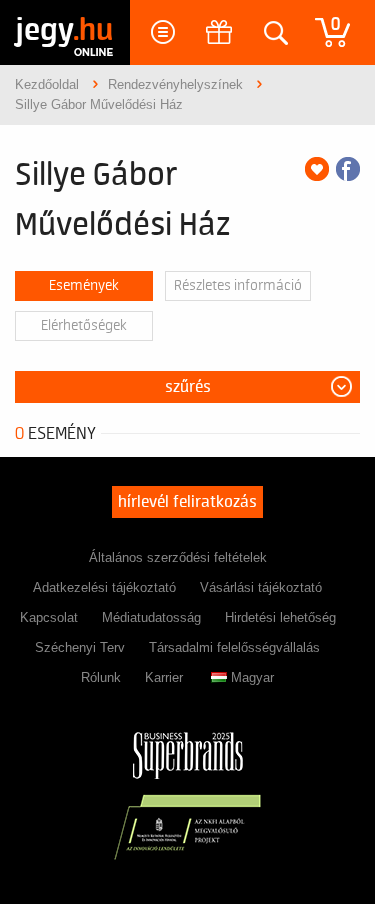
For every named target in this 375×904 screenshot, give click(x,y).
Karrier (164, 677)
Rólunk (101, 677)
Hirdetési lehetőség (280, 617)
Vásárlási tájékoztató (261, 587)
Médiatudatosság (151, 617)
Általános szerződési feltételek (178, 557)
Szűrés (188, 387)
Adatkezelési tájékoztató (104, 587)
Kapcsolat (49, 617)
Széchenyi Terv (80, 647)
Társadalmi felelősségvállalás (234, 647)
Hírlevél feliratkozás (187, 502)
